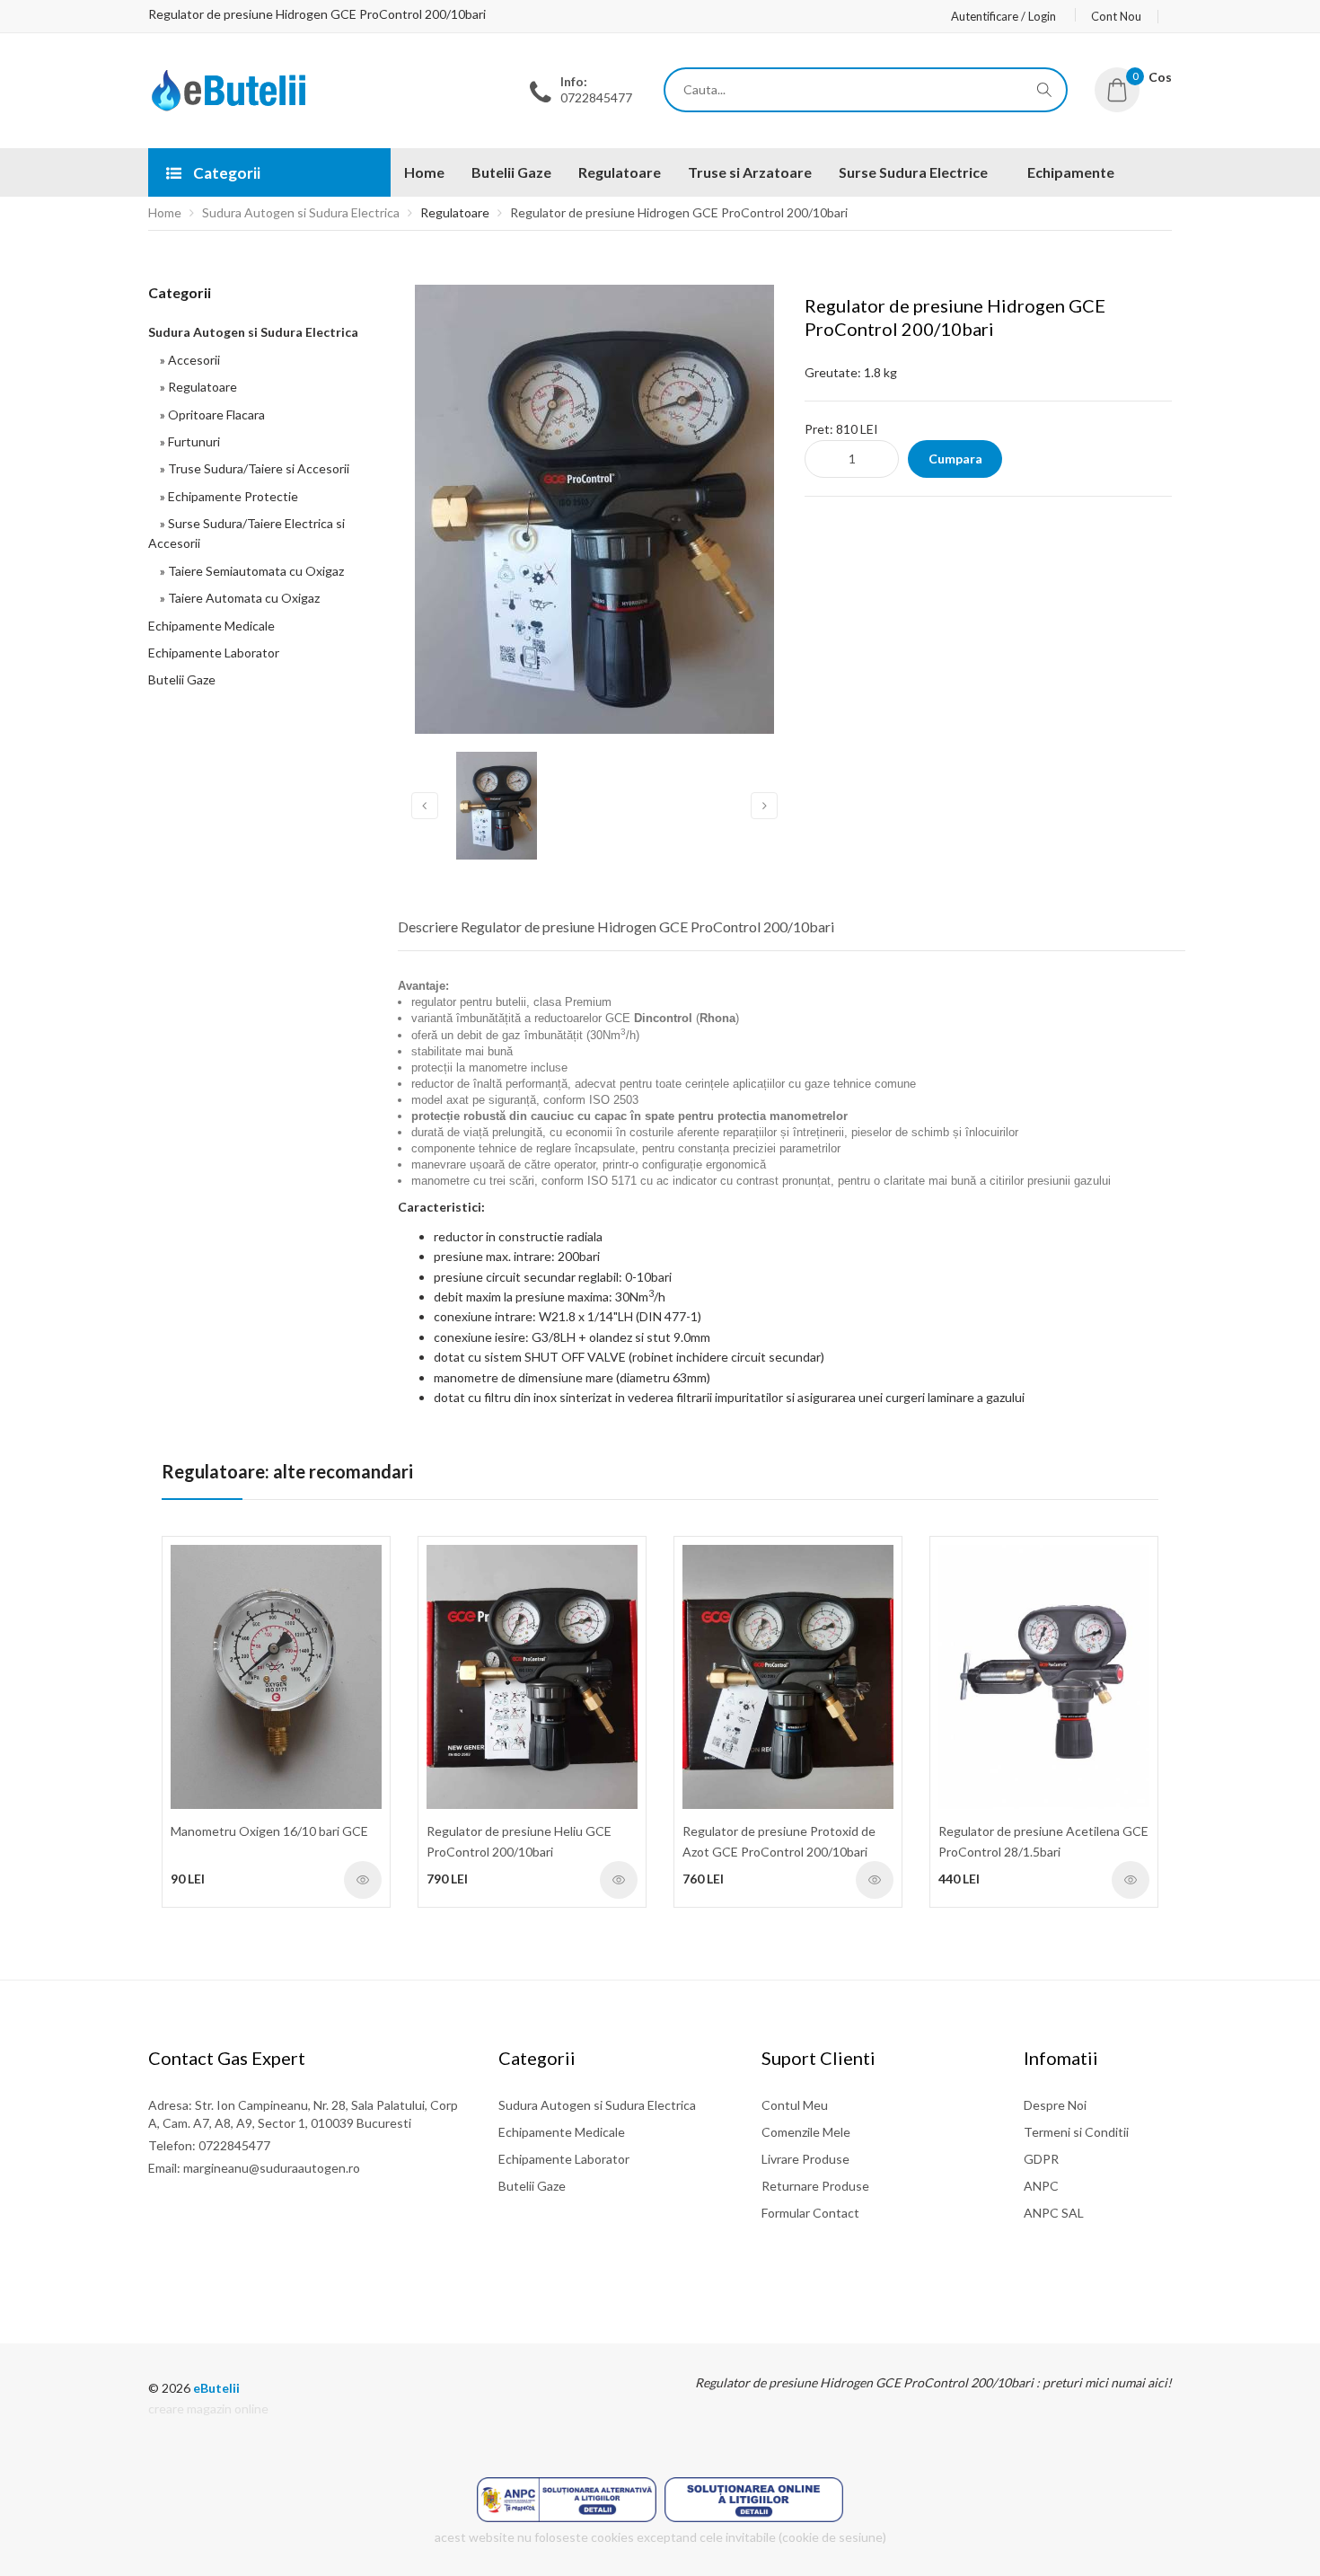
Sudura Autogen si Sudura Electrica (301, 212)
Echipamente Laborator (214, 653)
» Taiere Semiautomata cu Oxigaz (249, 571)
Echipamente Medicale (211, 626)
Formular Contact (810, 2213)
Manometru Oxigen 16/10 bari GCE (269, 1831)
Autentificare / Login (1003, 16)
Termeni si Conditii (1076, 2132)
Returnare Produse (815, 2186)
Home (165, 212)
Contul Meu (795, 2105)
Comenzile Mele (806, 2132)
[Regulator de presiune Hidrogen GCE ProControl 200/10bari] (229, 106)
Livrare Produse (805, 2159)
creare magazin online (208, 2408)
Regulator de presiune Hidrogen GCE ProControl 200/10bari (679, 212)
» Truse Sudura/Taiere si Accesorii (252, 468)
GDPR (1041, 2159)
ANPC (1041, 2186)
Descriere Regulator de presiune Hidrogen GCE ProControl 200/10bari (616, 926)
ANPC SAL (1054, 2213)
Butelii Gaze (182, 679)
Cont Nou (1116, 16)
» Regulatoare (196, 387)
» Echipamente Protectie (226, 496)
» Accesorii (187, 360)
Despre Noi (1055, 2105)
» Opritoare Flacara (210, 415)
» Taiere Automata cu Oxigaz (237, 598)
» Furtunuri (187, 441)
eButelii (216, 2388)
